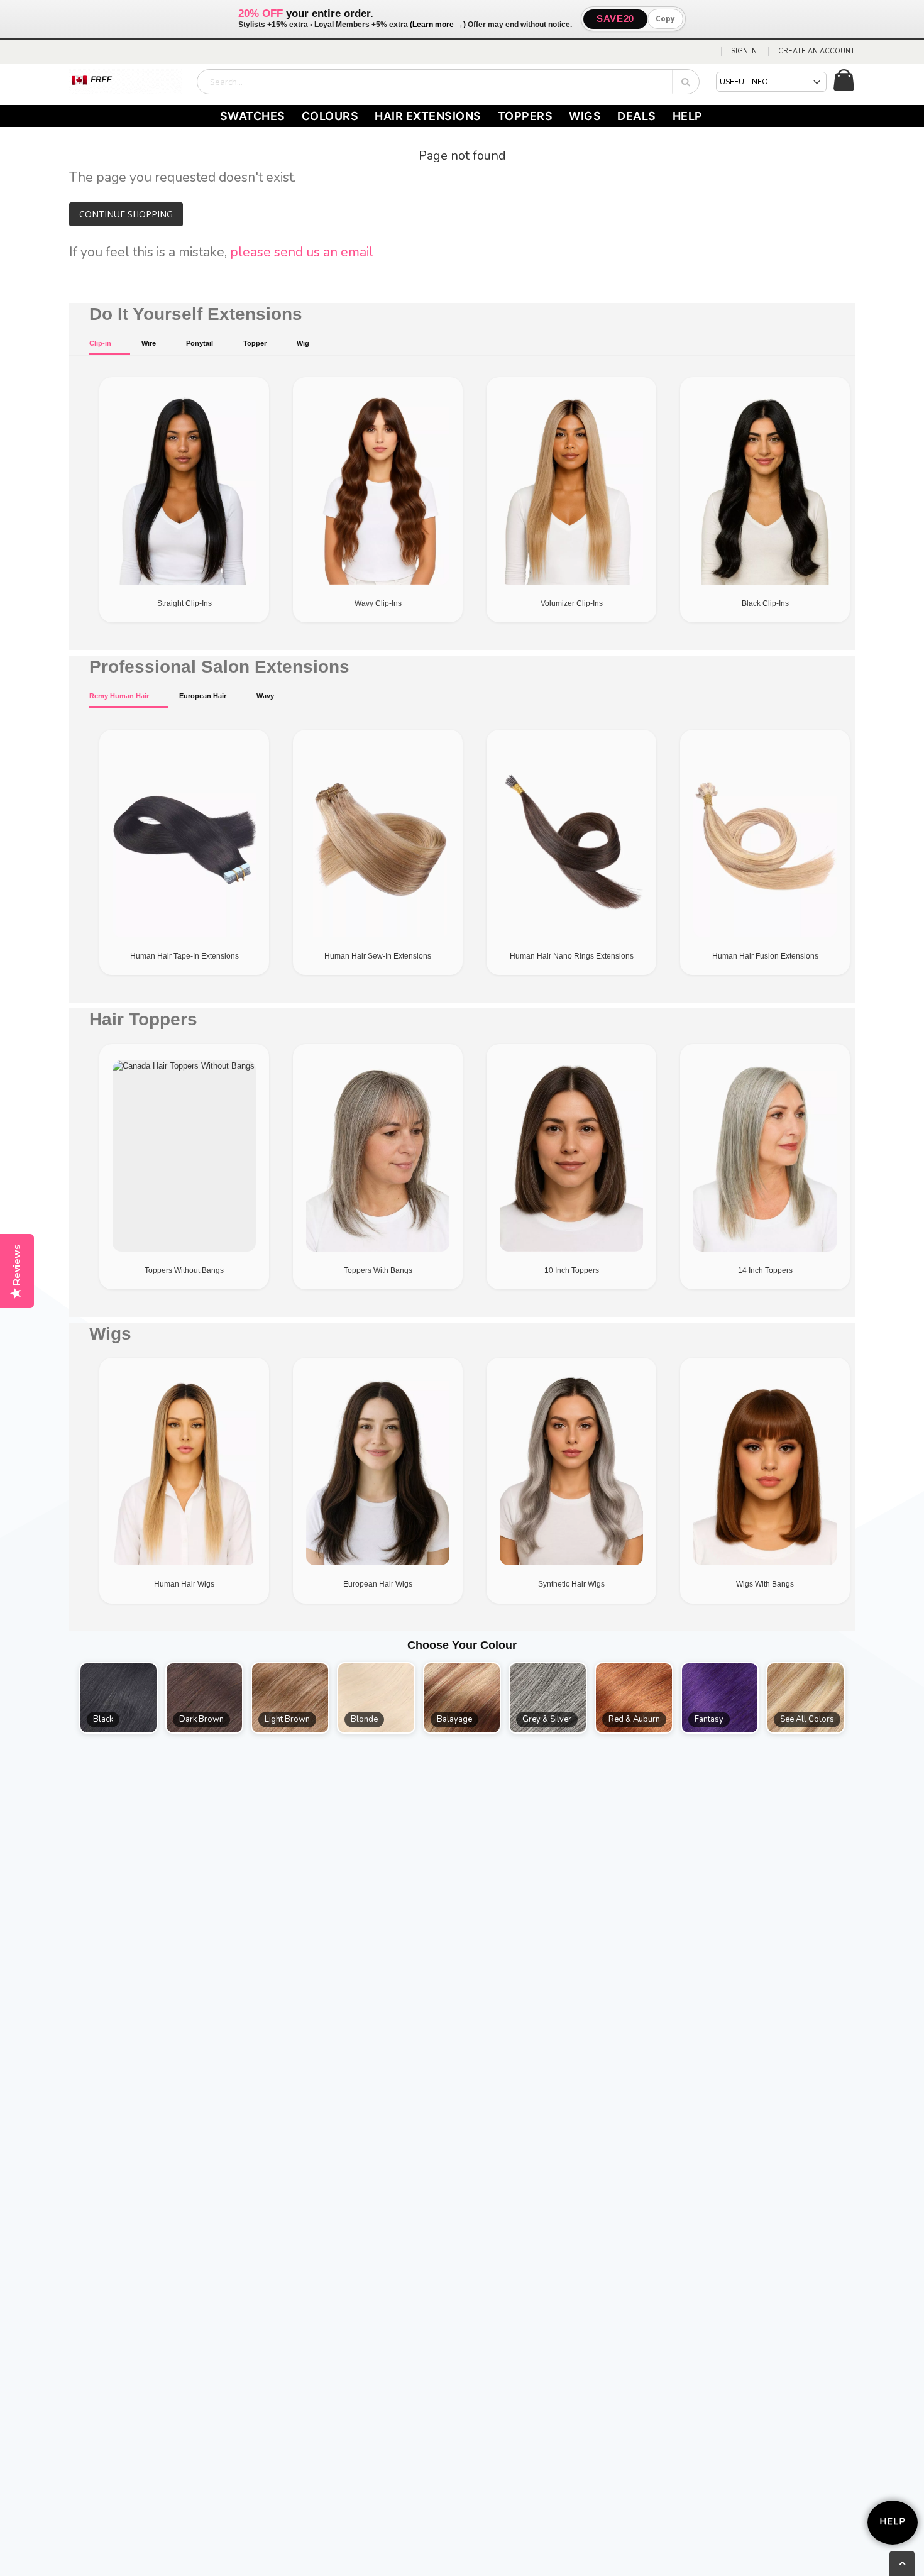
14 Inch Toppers (765, 1270)
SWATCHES (253, 116)
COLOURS (330, 116)
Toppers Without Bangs (184, 1270)
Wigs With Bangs (765, 1584)
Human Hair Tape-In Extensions (184, 956)
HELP (688, 116)
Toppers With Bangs (378, 1270)
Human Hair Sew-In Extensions (378, 956)
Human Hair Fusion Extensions (765, 956)
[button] (118, 1698)
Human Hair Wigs (184, 1584)
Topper (255, 343)
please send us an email (302, 252)
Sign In (744, 51)
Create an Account (817, 51)
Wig (303, 343)
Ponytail (200, 343)
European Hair (203, 696)
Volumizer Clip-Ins (572, 603)
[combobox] (448, 82)
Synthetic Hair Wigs (571, 1584)
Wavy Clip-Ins (378, 603)
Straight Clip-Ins (184, 603)
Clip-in (100, 343)
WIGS (585, 116)
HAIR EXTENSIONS (428, 116)
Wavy (265, 696)
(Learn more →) (438, 25)
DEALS (637, 116)
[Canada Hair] (126, 82)
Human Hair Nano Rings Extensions (572, 956)
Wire (149, 343)
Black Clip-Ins (765, 603)
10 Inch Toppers (572, 1270)
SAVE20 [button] (615, 19)
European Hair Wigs (378, 1584)
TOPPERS (525, 116)
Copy (665, 19)
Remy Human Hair (119, 696)
